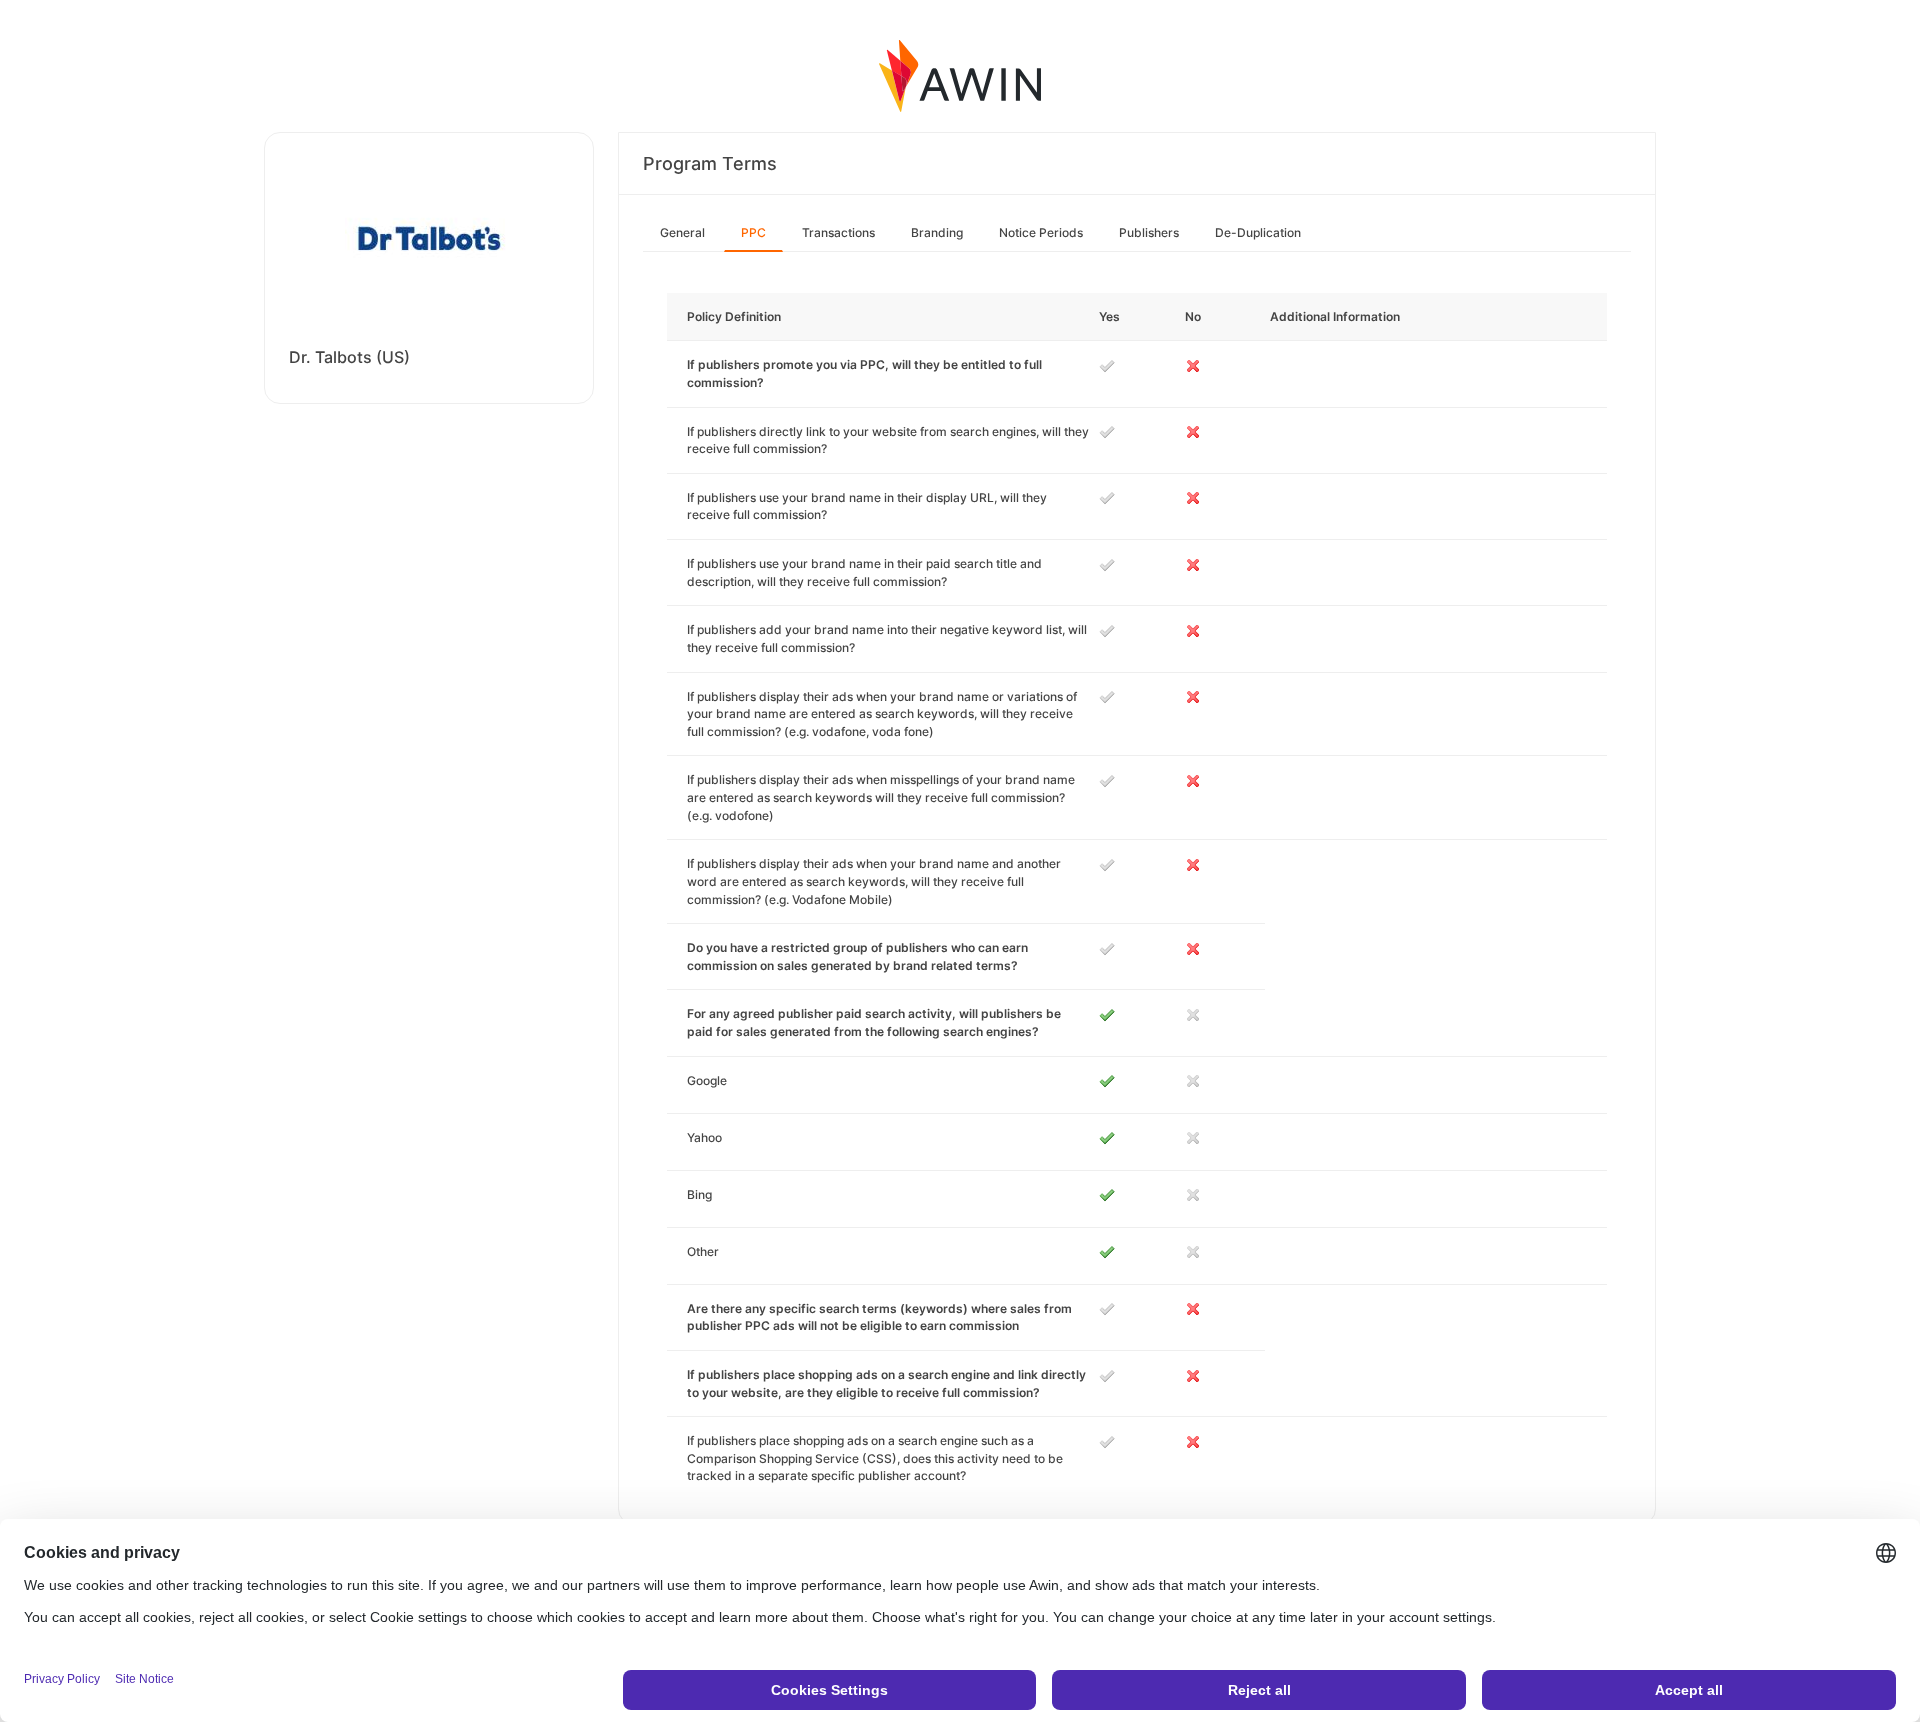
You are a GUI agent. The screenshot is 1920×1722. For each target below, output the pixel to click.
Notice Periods (1041, 232)
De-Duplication (1258, 232)
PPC (753, 232)
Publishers (1149, 232)
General (682, 232)
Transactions (838, 232)
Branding (937, 232)
